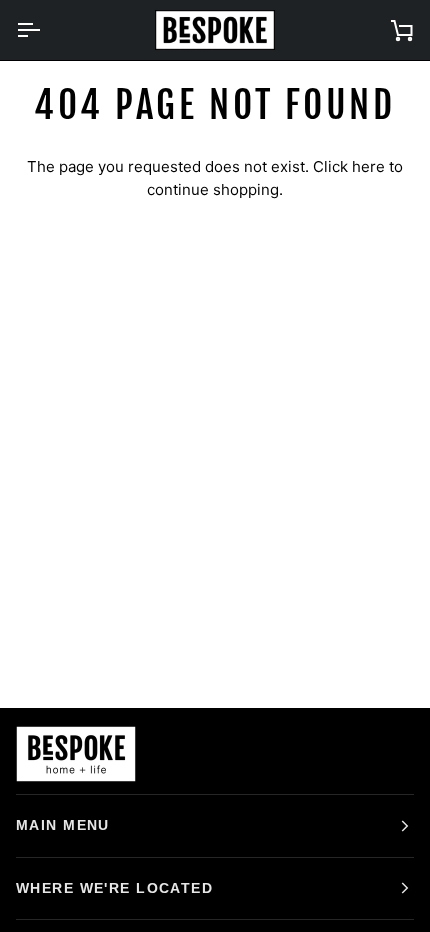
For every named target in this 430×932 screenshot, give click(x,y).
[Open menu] (46, 30)
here (368, 166)
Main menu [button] (63, 825)
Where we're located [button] (114, 888)
